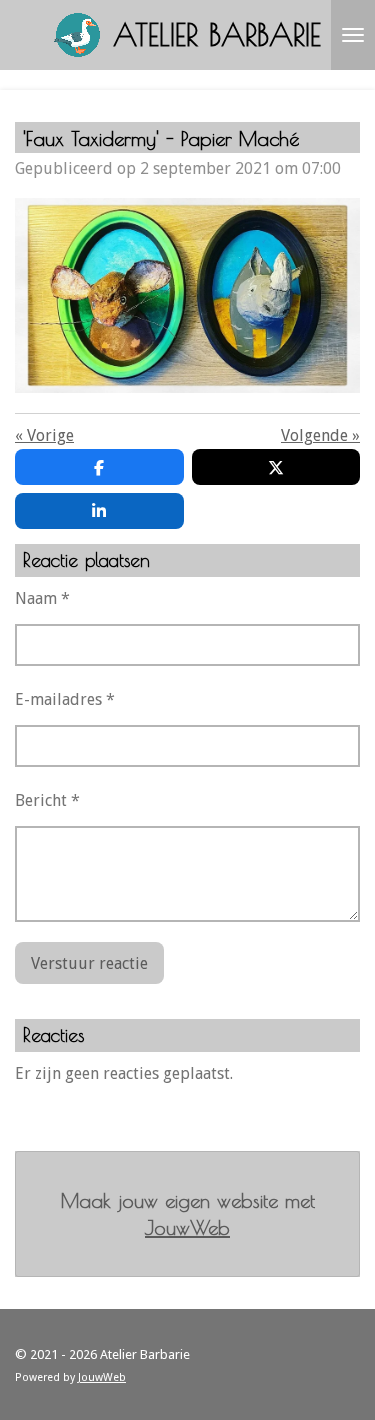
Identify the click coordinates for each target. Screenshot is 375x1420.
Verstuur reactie (89, 963)
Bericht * (47, 800)
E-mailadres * (65, 699)
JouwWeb (187, 1227)
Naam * (42, 598)
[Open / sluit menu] (353, 35)
